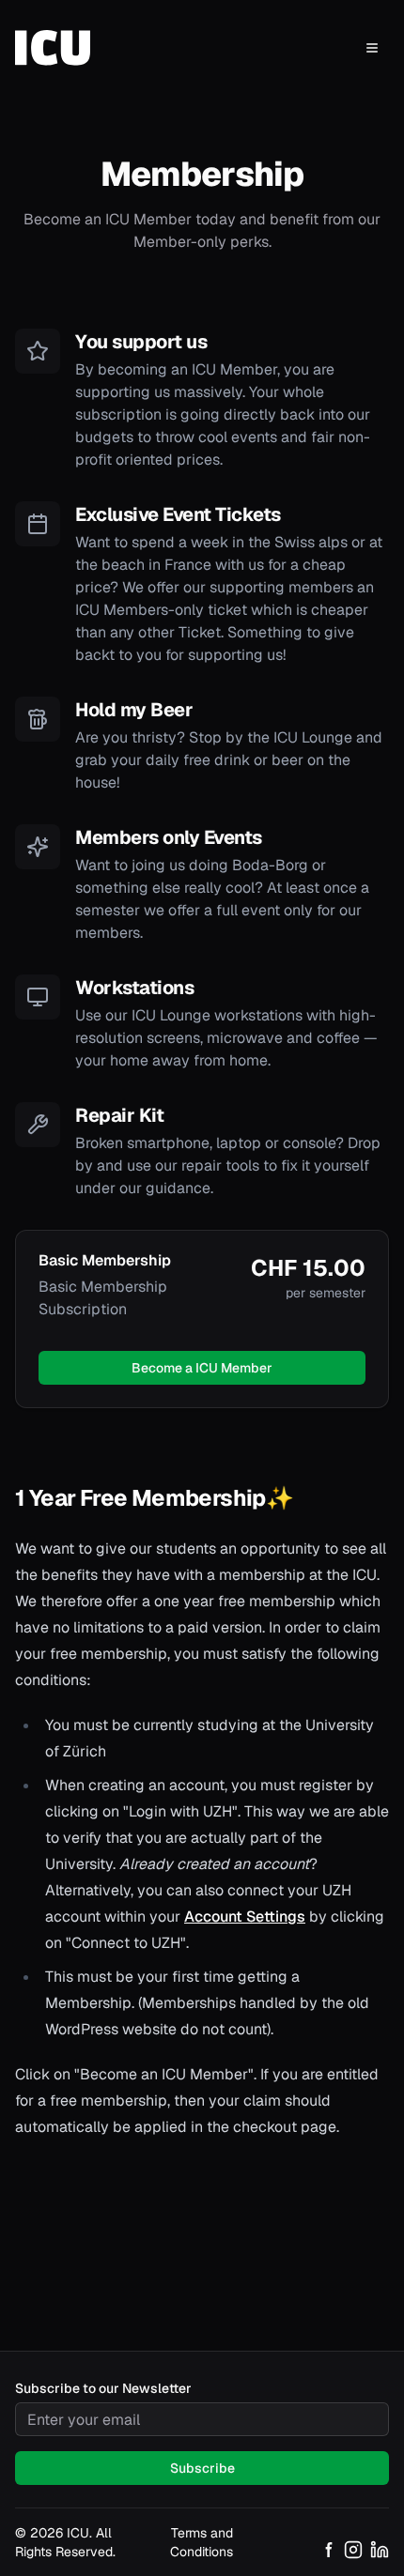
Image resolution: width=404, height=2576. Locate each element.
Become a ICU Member (202, 1368)
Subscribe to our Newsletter (103, 2388)
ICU (78, 2533)
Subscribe (202, 2468)
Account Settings (245, 1917)
